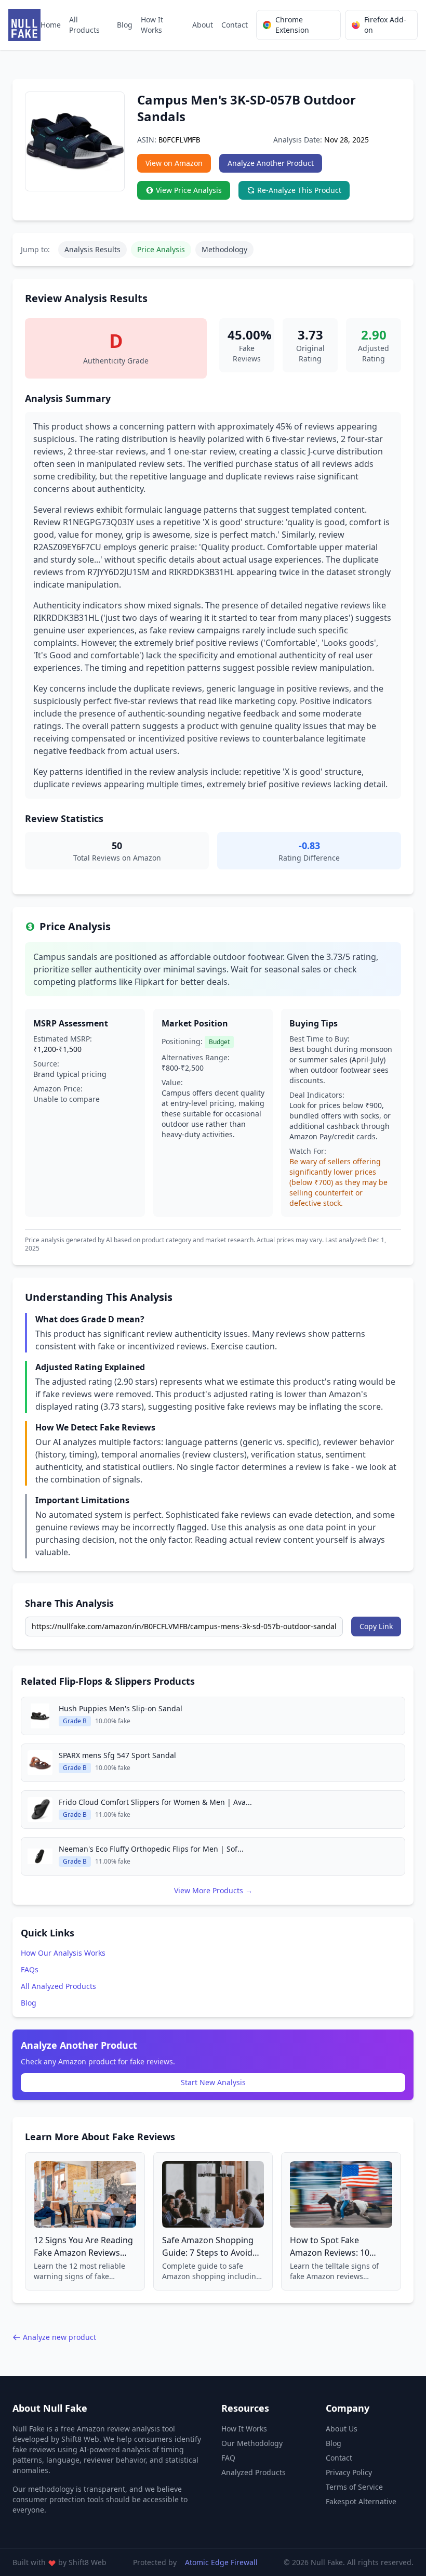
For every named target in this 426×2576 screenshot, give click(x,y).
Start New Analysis (213, 2082)
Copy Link (376, 1626)
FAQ (228, 2458)
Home (51, 25)
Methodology (224, 249)
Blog (125, 25)
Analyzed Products (254, 2472)
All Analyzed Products (58, 1986)
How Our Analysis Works (63, 1953)
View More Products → (213, 1890)
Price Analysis (161, 249)
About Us (342, 2429)
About (203, 25)
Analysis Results (92, 249)
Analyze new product (59, 2337)
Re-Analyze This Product (299, 190)
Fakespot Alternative (361, 2501)
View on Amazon (174, 163)
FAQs (30, 1969)
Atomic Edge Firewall (221, 2562)
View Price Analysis (189, 190)
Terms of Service (354, 2487)
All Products (84, 25)
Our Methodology (252, 2443)
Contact (235, 25)
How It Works (152, 25)
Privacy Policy (349, 2472)
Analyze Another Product (271, 163)
